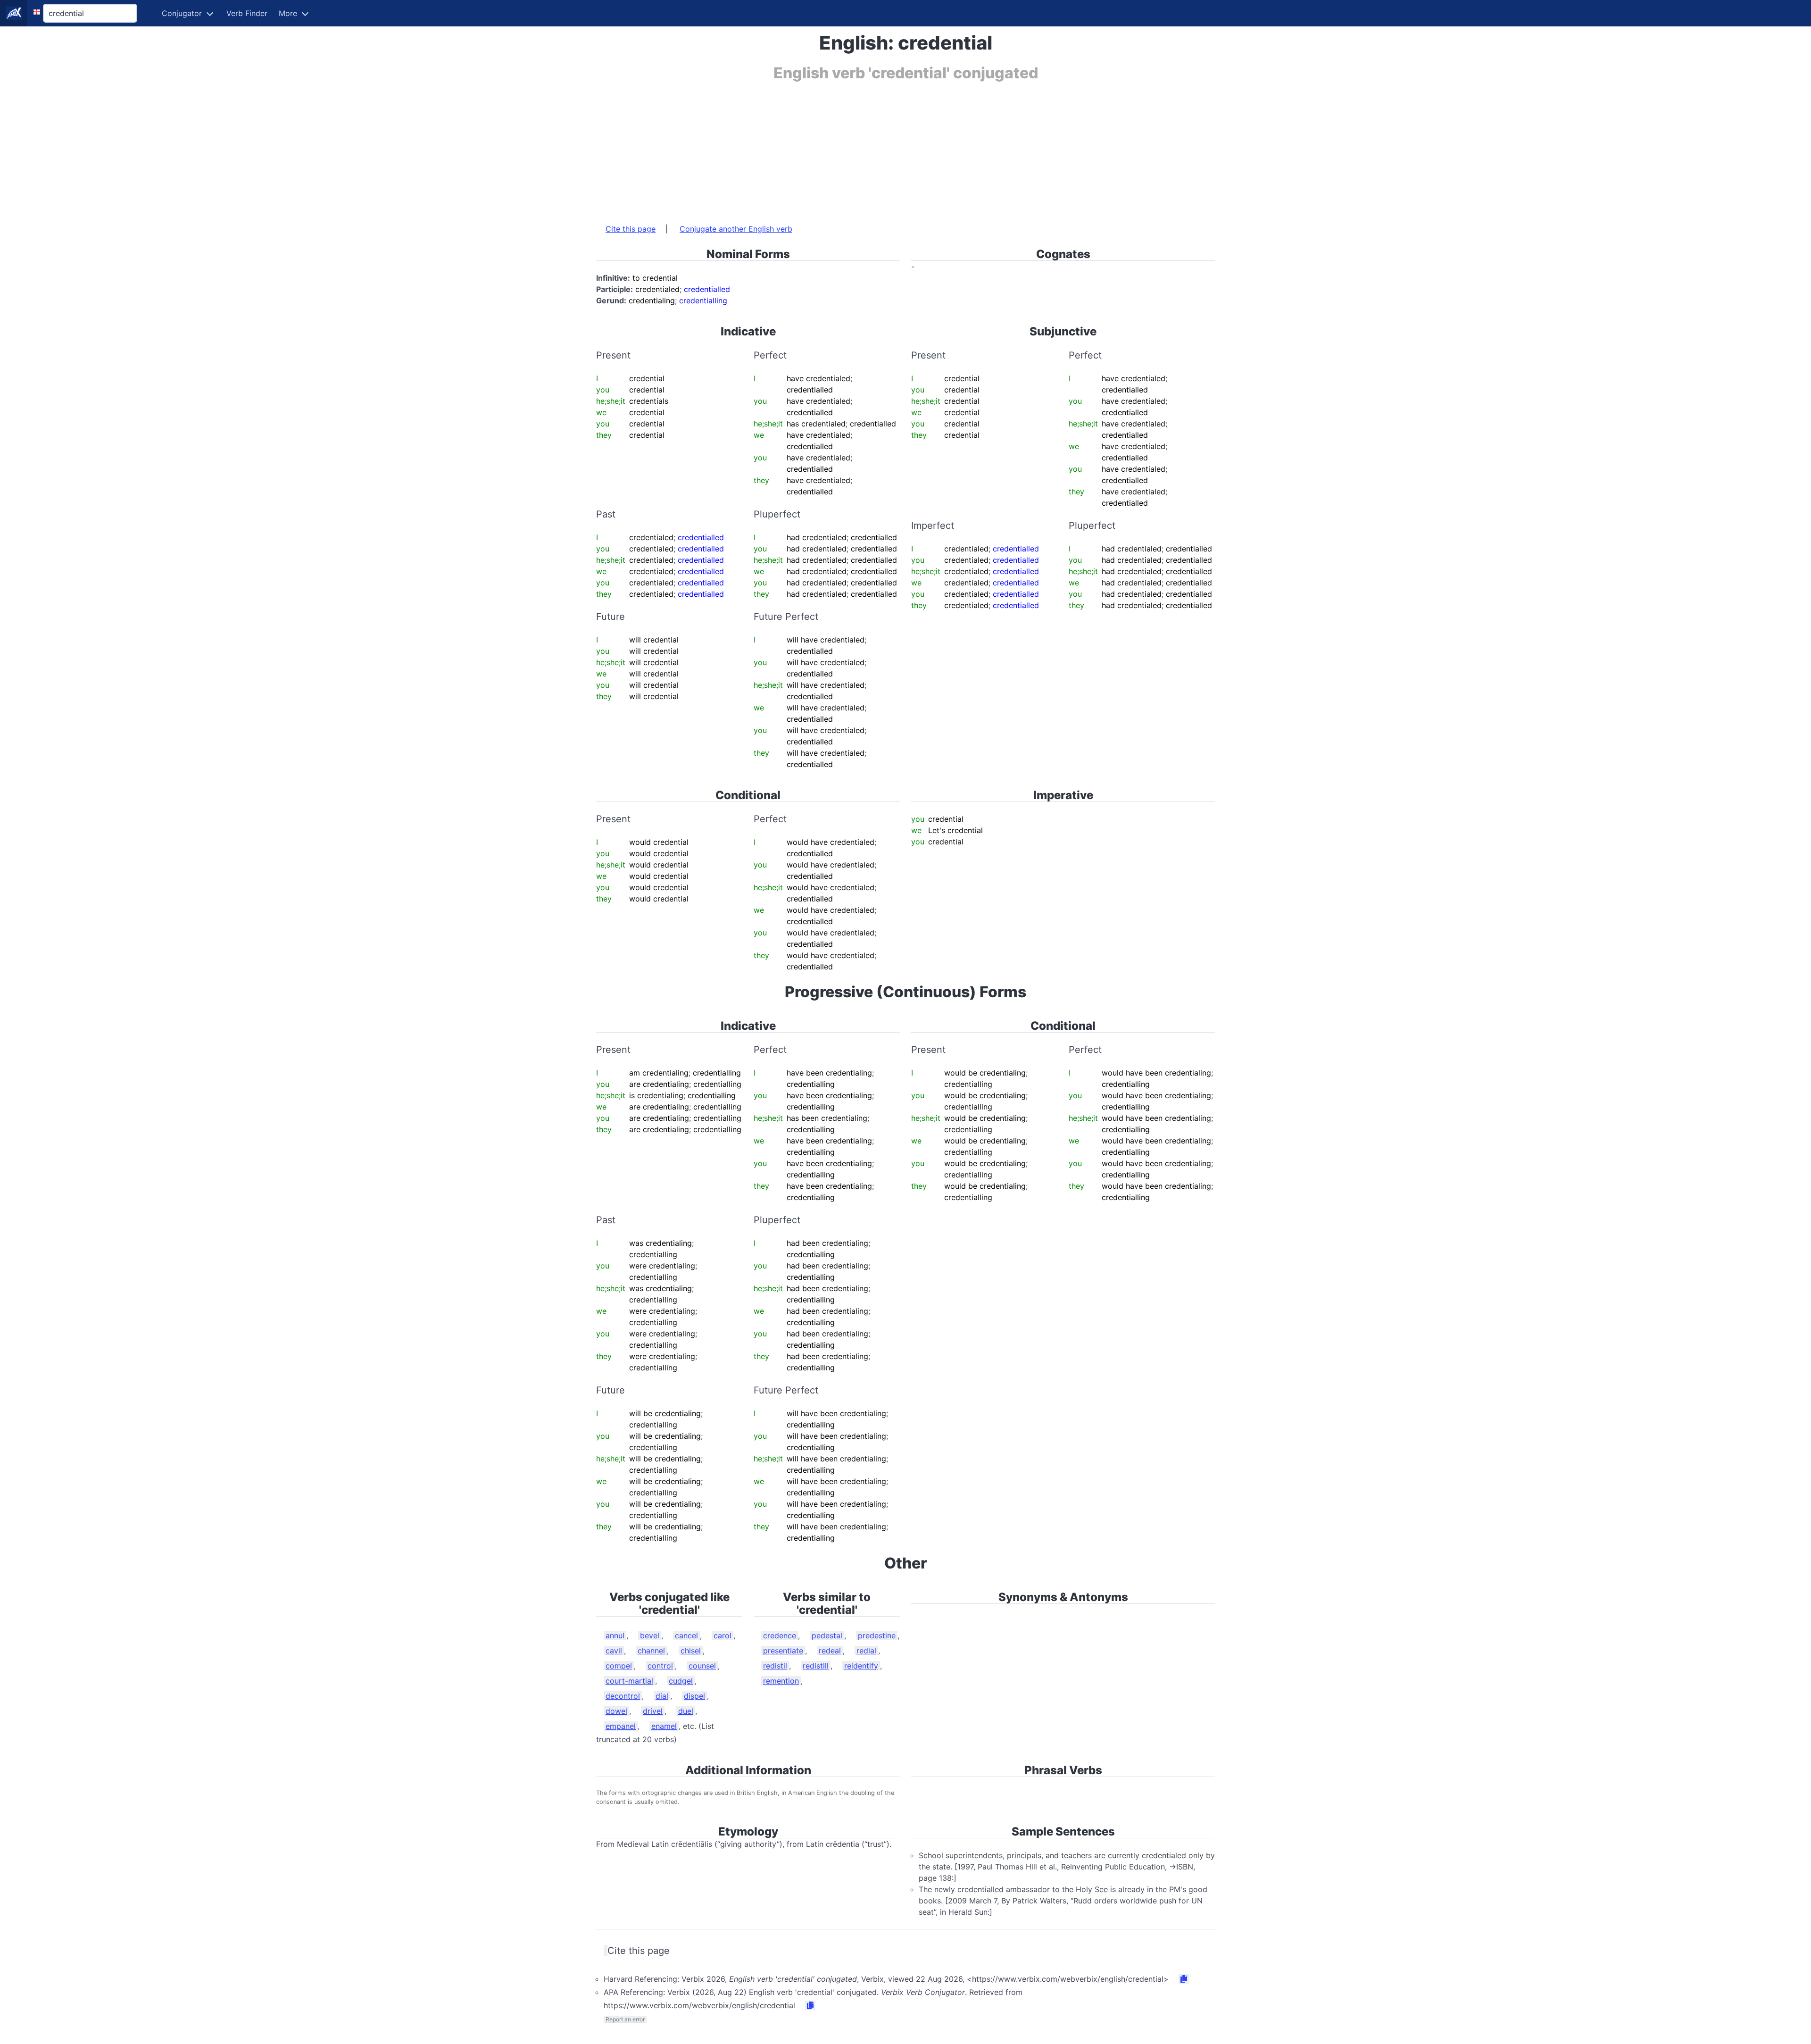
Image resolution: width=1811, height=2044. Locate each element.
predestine (877, 1635)
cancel (686, 1635)
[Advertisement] (879, 148)
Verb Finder (247, 13)
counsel (702, 1666)
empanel (621, 1726)
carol (723, 1635)
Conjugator (182, 13)
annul (615, 1635)
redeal (830, 1651)
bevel (650, 1635)
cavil (614, 1651)
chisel (691, 1651)
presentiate (783, 1651)
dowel (616, 1711)
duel (686, 1711)
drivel (653, 1711)
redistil (775, 1666)
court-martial (629, 1681)
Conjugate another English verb (736, 229)
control (660, 1666)
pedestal (827, 1635)
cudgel (681, 1681)
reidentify (861, 1666)
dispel (694, 1696)
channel (651, 1651)
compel (619, 1666)
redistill (816, 1666)
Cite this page (631, 229)
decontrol (623, 1696)
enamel (664, 1726)
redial (866, 1651)
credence (780, 1635)
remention (781, 1681)
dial (662, 1696)
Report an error (625, 2019)
